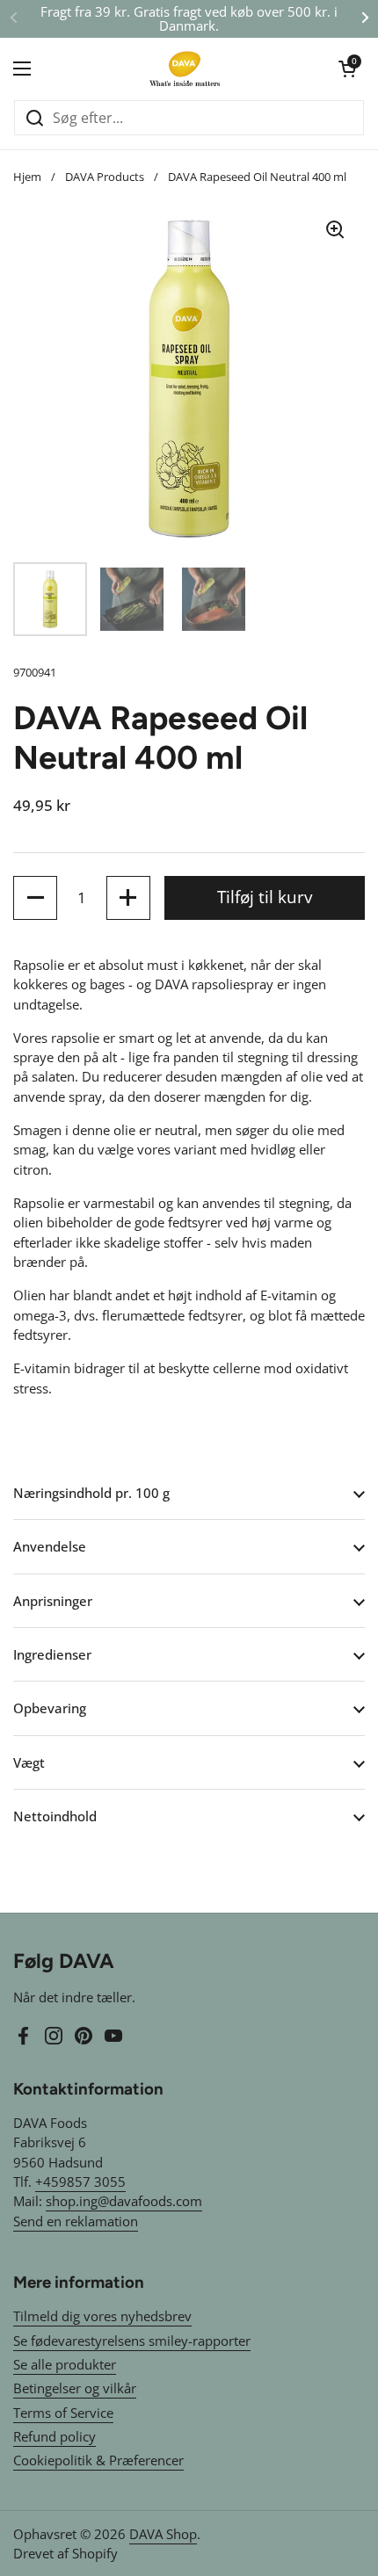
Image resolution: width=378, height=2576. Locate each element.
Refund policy (55, 2436)
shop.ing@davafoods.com (124, 2201)
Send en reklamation (76, 2221)
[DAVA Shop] (185, 69)
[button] (347, 69)
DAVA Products (105, 177)
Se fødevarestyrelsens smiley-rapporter (132, 2341)
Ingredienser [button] (52, 1654)
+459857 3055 (80, 2182)
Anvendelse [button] (50, 1546)
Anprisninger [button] (53, 1601)
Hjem (27, 177)
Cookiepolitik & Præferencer (98, 2460)
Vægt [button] (29, 1762)
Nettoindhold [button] (55, 1816)
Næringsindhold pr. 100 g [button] (91, 1493)
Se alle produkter (65, 2364)
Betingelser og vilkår (75, 2388)
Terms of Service (63, 2413)
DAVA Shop (163, 2534)
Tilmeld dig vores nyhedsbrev (102, 2316)
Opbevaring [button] (50, 1708)
